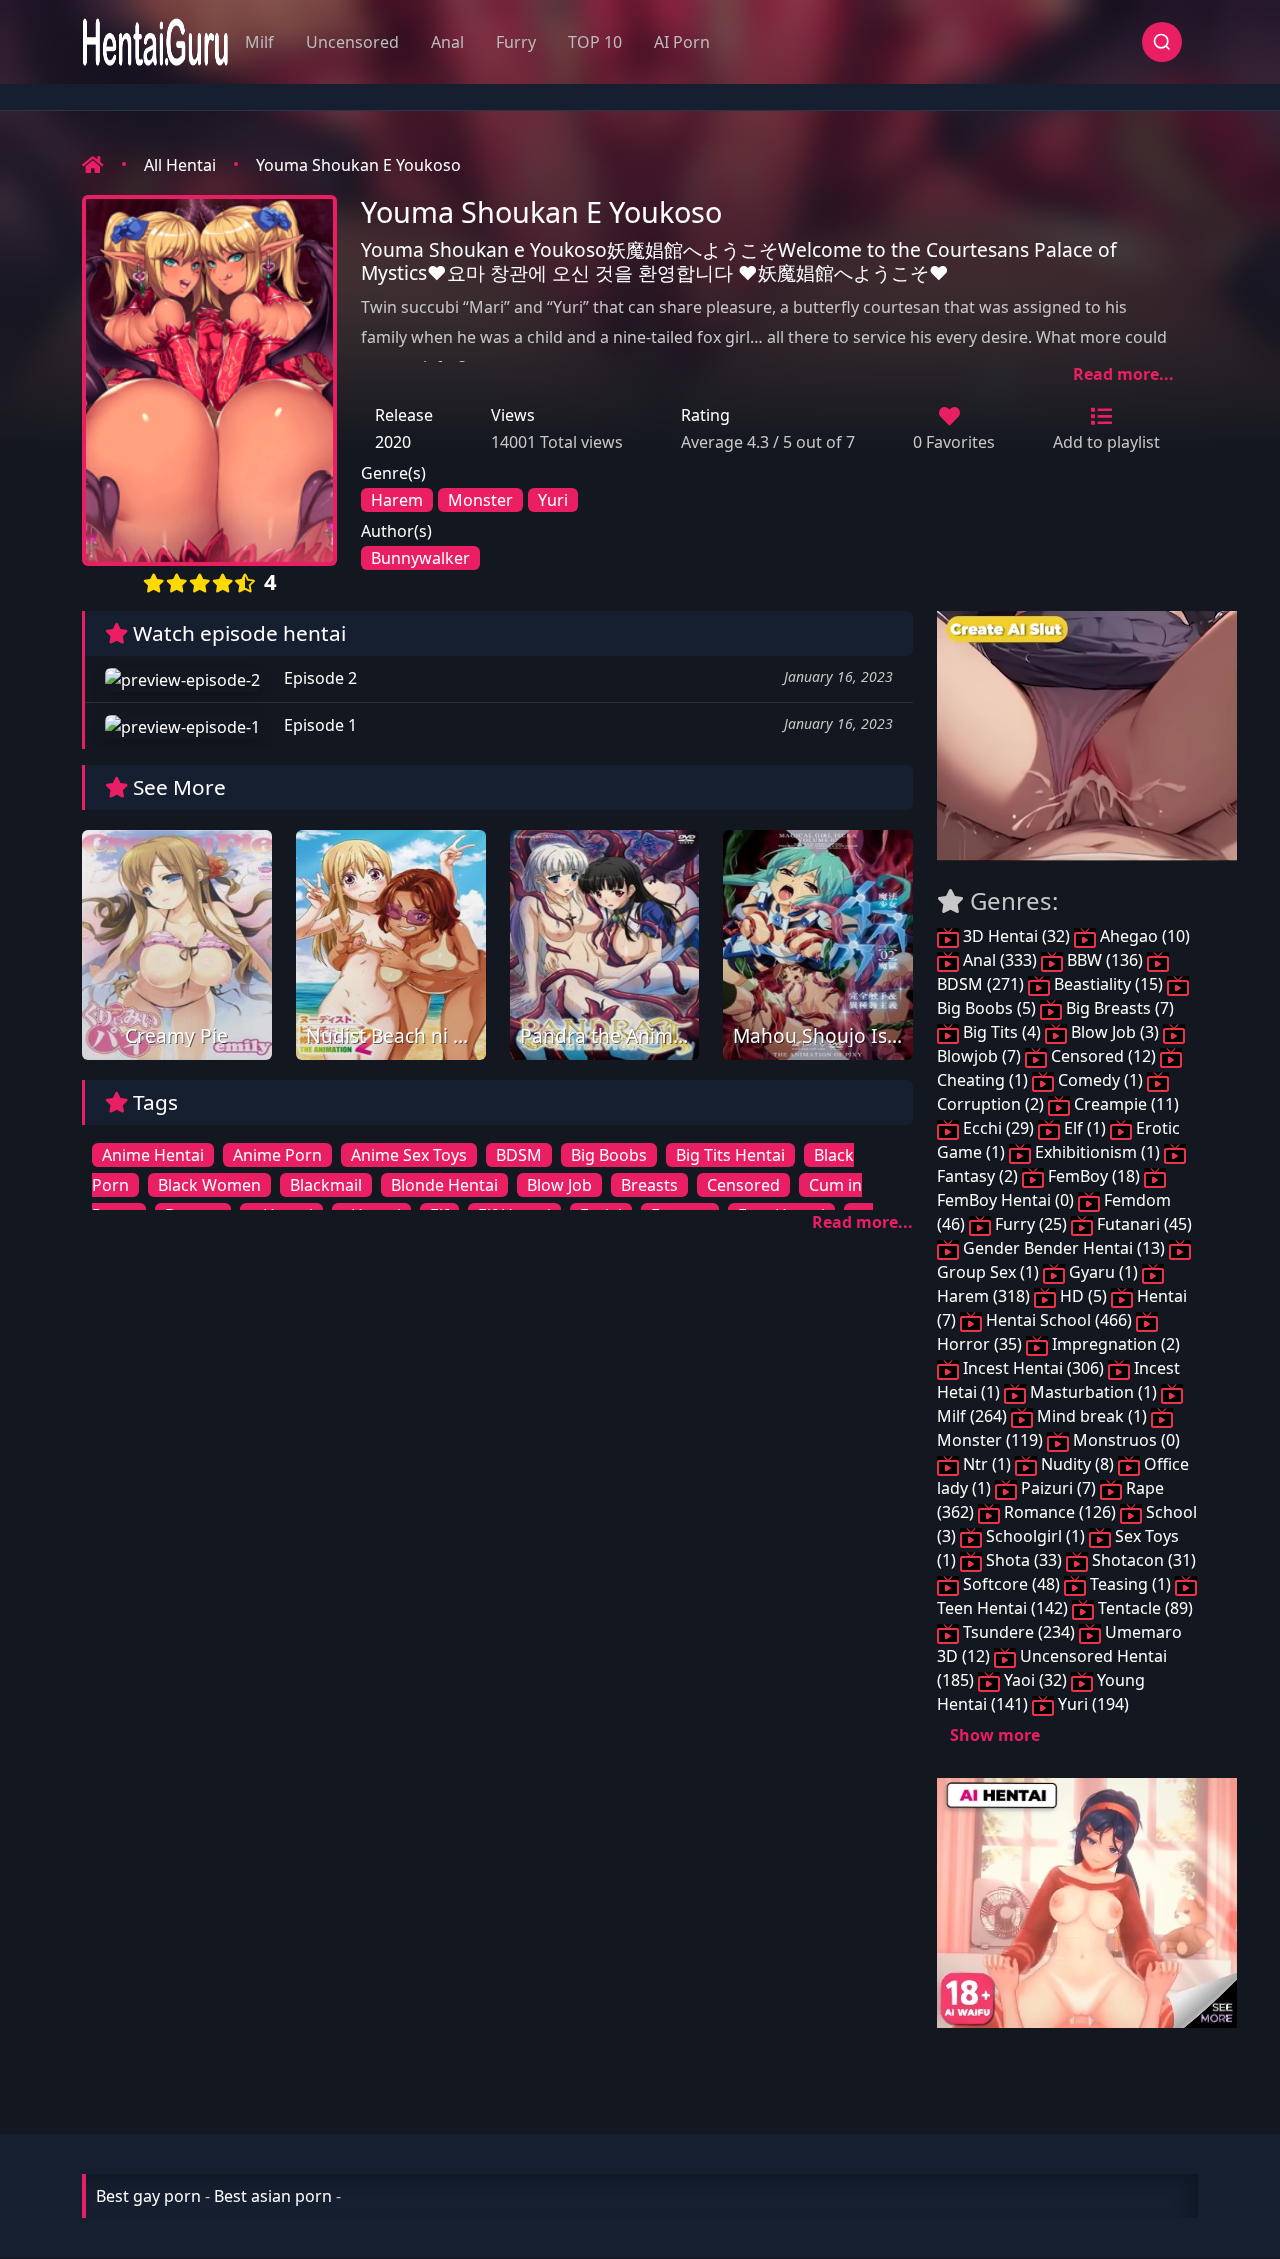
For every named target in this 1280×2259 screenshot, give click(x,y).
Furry (516, 42)
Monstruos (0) (1124, 1440)
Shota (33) (1024, 1560)
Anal (447, 42)
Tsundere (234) (1019, 1632)
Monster (480, 500)
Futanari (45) (1142, 1224)
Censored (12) (1103, 1056)
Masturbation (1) (1093, 1392)
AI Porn (682, 42)
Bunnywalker (420, 558)
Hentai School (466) (1059, 1320)
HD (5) (1083, 1296)
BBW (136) (1105, 960)
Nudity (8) (1077, 1464)
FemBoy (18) (1094, 1176)
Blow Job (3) (1115, 1032)
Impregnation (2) (1114, 1344)
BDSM (519, 1155)
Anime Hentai (153, 1155)
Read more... (1123, 374)
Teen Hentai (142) (1004, 1608)
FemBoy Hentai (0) (1007, 1200)
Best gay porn (148, 2196)
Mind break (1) (1092, 1416)
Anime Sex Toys (409, 1155)
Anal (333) (1000, 960)
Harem (397, 500)
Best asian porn (273, 2196)
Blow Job (559, 1185)
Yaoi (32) (1035, 1680)
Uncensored (352, 42)
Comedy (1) (1100, 1080)
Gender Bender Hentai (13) (1064, 1248)
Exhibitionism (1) (1097, 1152)
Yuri (553, 500)
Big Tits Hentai (730, 1155)
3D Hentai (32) (1016, 936)
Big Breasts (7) (1118, 1008)
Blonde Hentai (444, 1185)
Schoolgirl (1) (1035, 1536)
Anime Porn (277, 1155)
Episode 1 (318, 725)
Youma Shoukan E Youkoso (358, 165)
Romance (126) (1060, 1512)
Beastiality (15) (1108, 984)
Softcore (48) (1011, 1584)
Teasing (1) (1130, 1584)
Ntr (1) (987, 1464)
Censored (743, 1185)
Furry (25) (1031, 1224)
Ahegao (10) (1143, 936)
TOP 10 (595, 42)
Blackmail (326, 1185)
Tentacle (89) (1143, 1608)
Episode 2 (318, 678)
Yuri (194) (1091, 1704)
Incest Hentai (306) (1033, 1368)
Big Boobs (609, 1155)
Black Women (209, 1185)
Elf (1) (1085, 1128)
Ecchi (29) (998, 1128)
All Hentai (180, 165)
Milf (259, 42)
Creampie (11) (1124, 1104)
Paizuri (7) (1058, 1488)
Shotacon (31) (1142, 1560)
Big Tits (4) (1002, 1032)
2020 (393, 442)
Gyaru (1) (1103, 1272)
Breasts (649, 1185)
